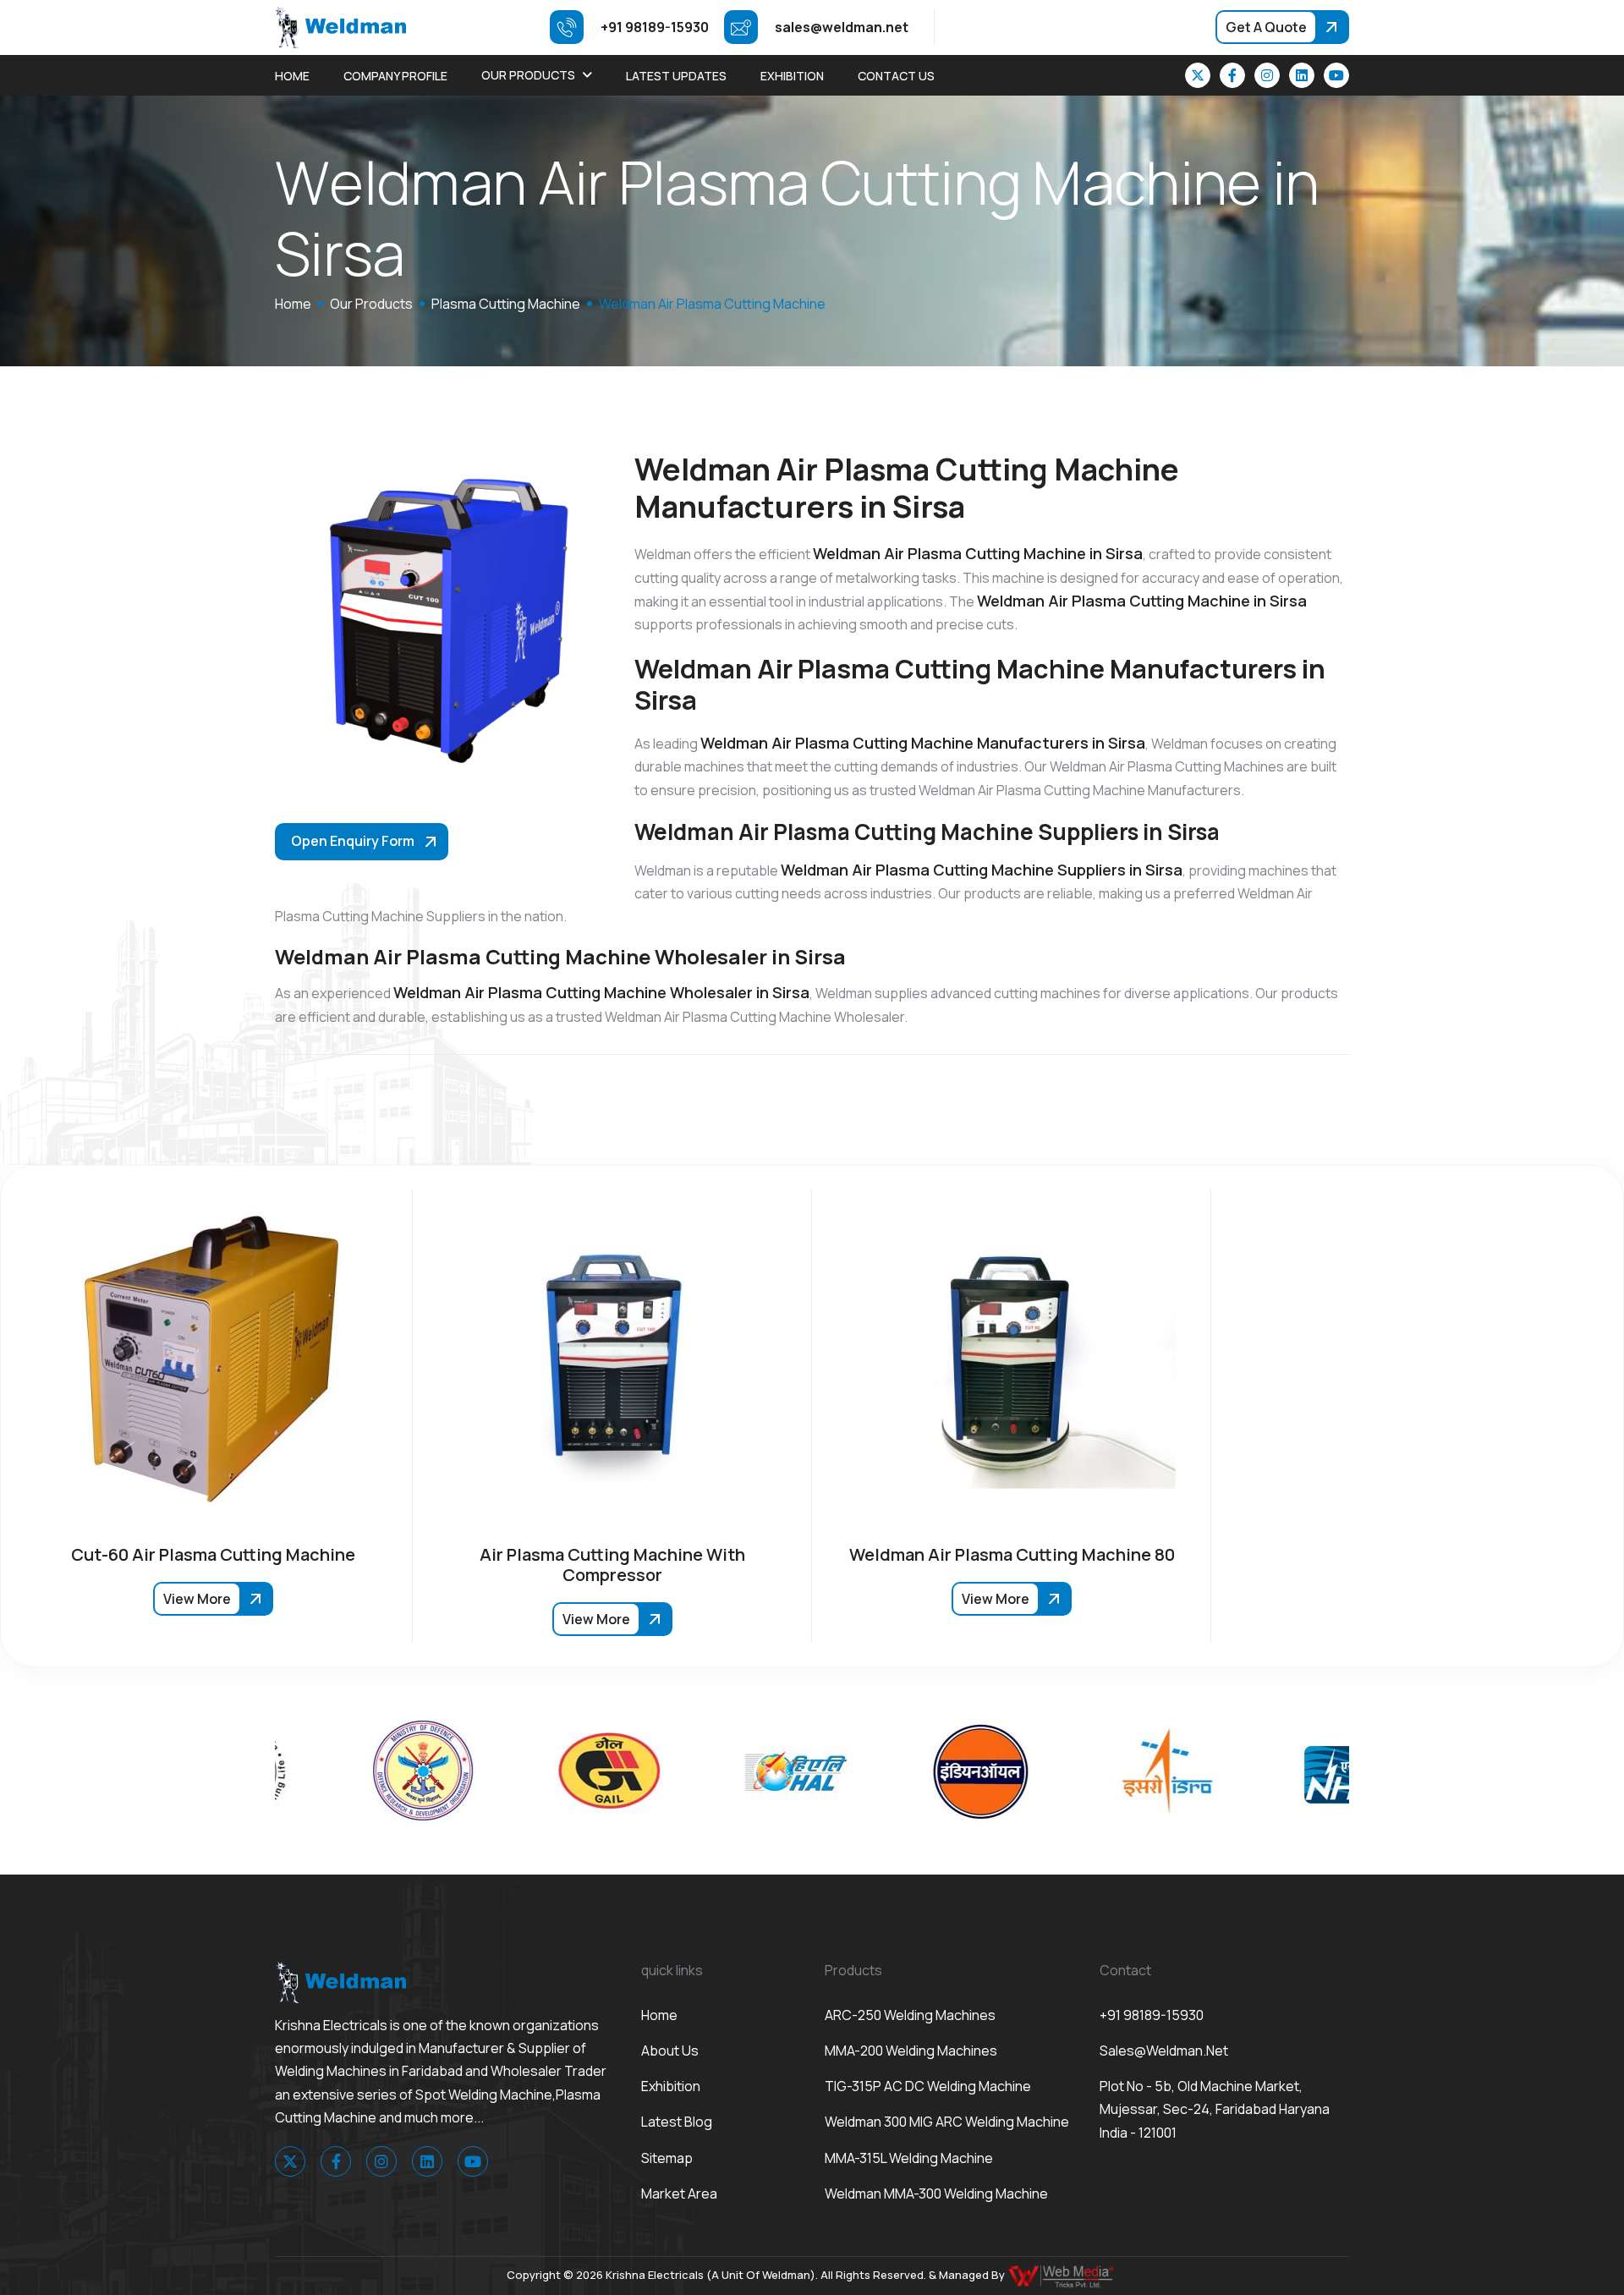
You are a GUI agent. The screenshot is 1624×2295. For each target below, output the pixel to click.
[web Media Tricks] (1062, 2275)
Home (292, 76)
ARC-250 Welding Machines (910, 2015)
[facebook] (1232, 75)
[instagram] (1267, 75)
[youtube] (1336, 75)
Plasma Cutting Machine (506, 304)
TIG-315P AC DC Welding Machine (928, 2086)
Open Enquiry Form (353, 841)
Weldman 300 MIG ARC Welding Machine (947, 2122)
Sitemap (667, 2158)
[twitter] (1198, 75)
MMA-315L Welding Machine (909, 2158)
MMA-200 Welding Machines (911, 2051)
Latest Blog (677, 2122)
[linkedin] (1302, 75)
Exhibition (792, 76)
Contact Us (896, 76)
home (293, 304)
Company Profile (395, 76)
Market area (679, 2193)
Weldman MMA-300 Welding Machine (936, 2193)
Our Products (528, 75)
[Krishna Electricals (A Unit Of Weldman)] (340, 26)
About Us (670, 2051)
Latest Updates (676, 76)
